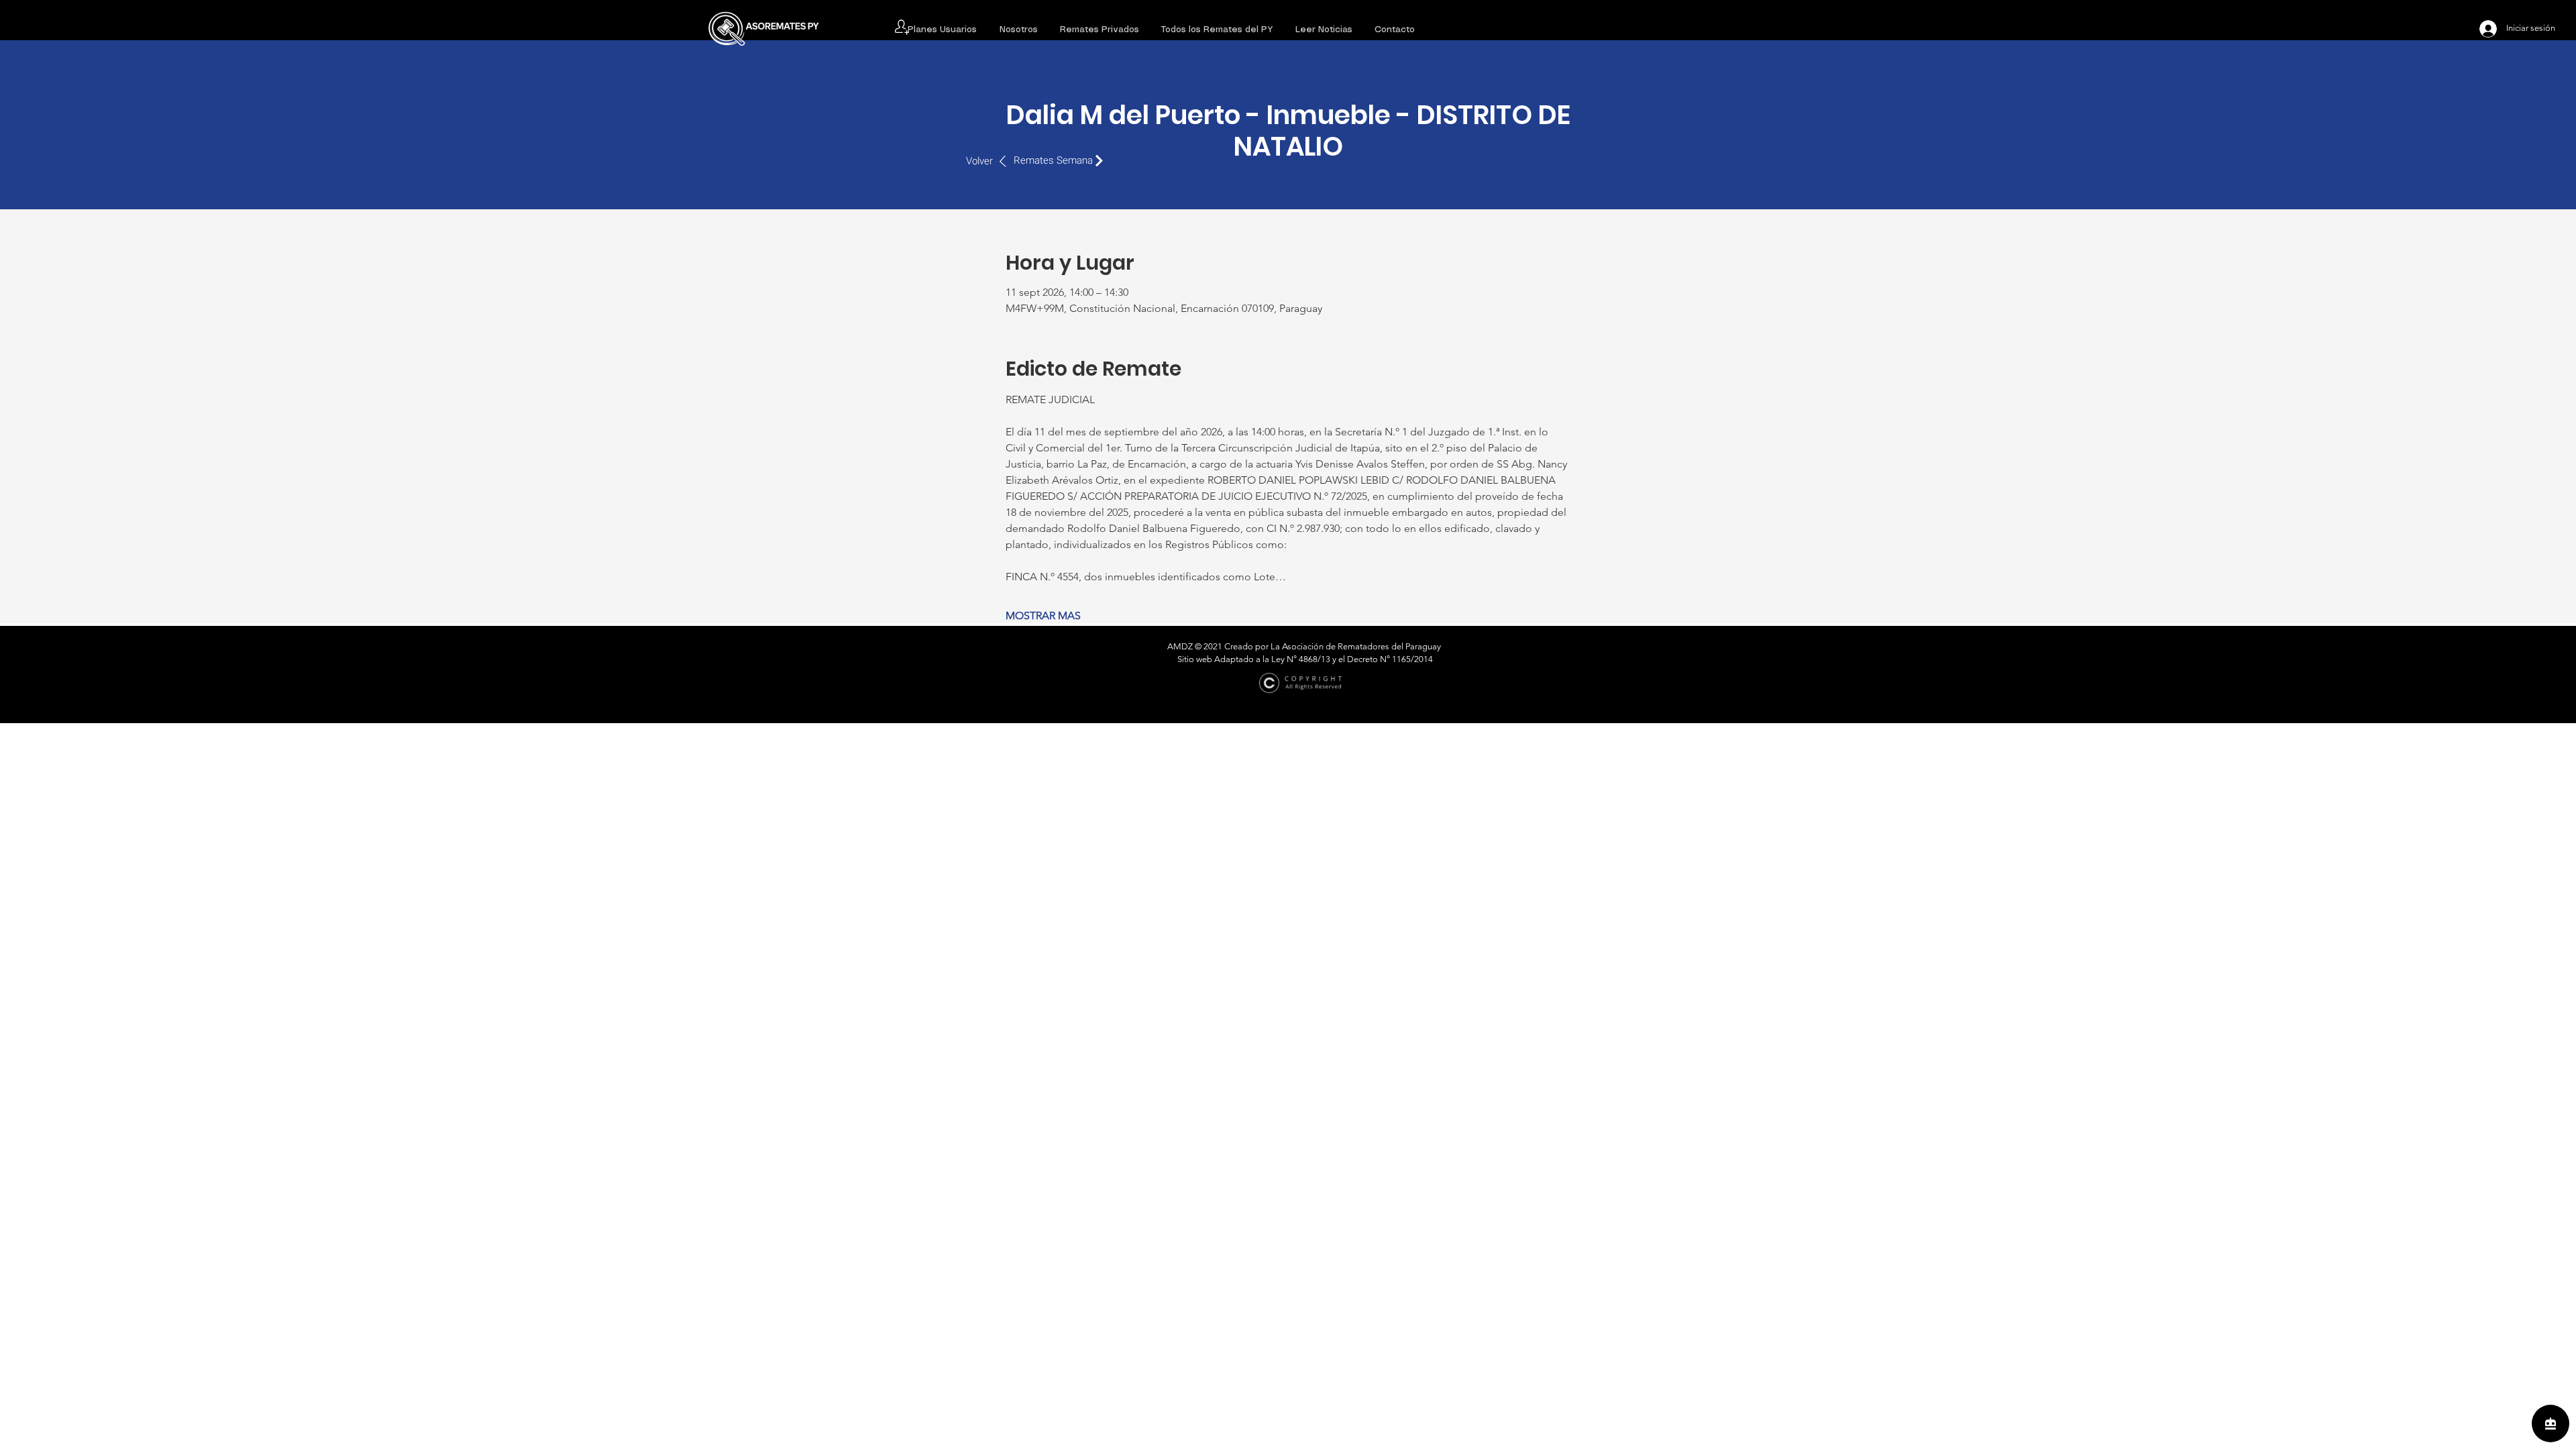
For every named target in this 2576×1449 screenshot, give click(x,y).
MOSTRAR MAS (1043, 615)
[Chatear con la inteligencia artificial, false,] (2551, 1424)
